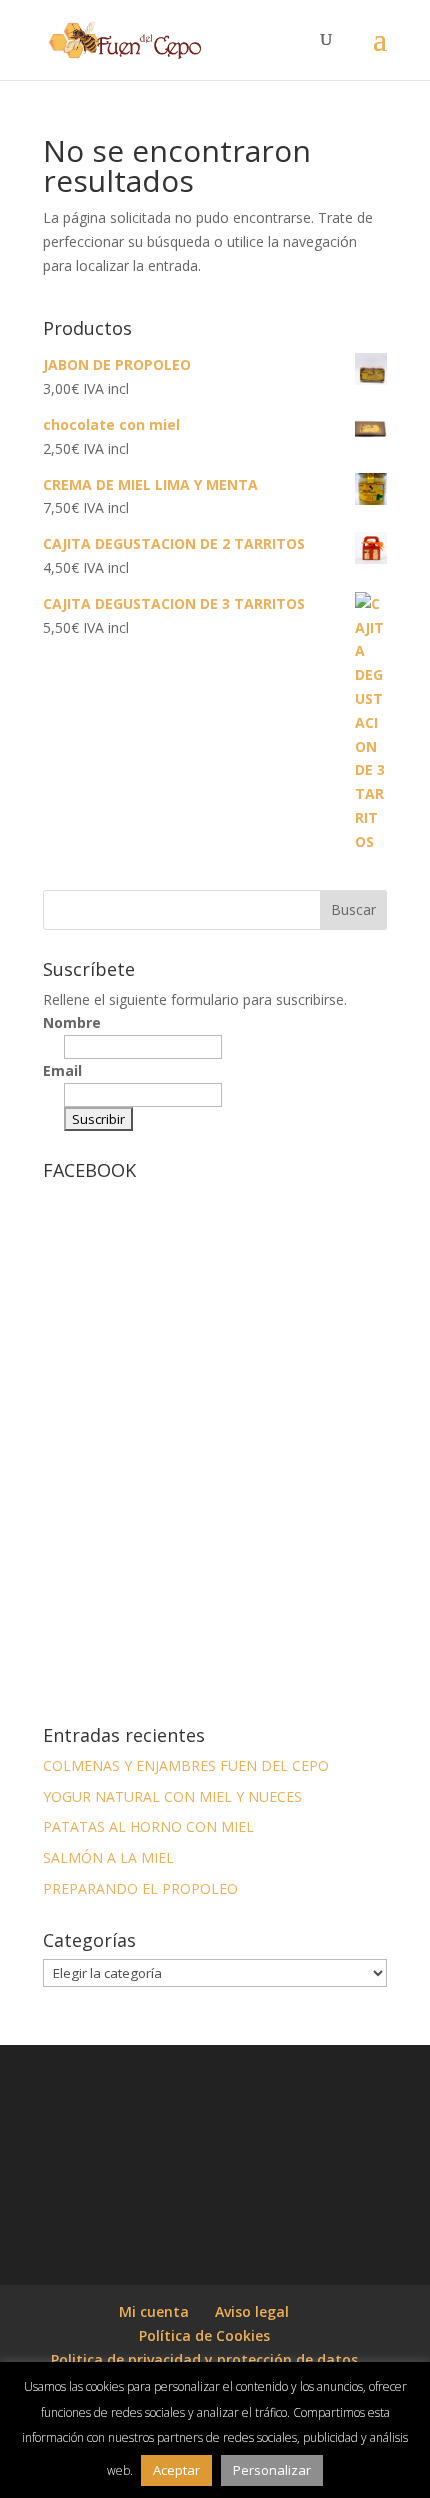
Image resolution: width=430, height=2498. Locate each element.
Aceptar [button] (176, 2470)
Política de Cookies (204, 2335)
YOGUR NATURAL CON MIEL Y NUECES (172, 1796)
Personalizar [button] (272, 2470)
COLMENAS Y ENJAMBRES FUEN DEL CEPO (186, 1765)
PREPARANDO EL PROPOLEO (140, 1888)
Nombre (72, 1022)
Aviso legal (252, 2311)
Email (62, 1070)
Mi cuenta (154, 2311)
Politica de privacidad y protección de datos (204, 2359)
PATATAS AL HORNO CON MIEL (148, 1826)
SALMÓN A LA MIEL (108, 1857)
